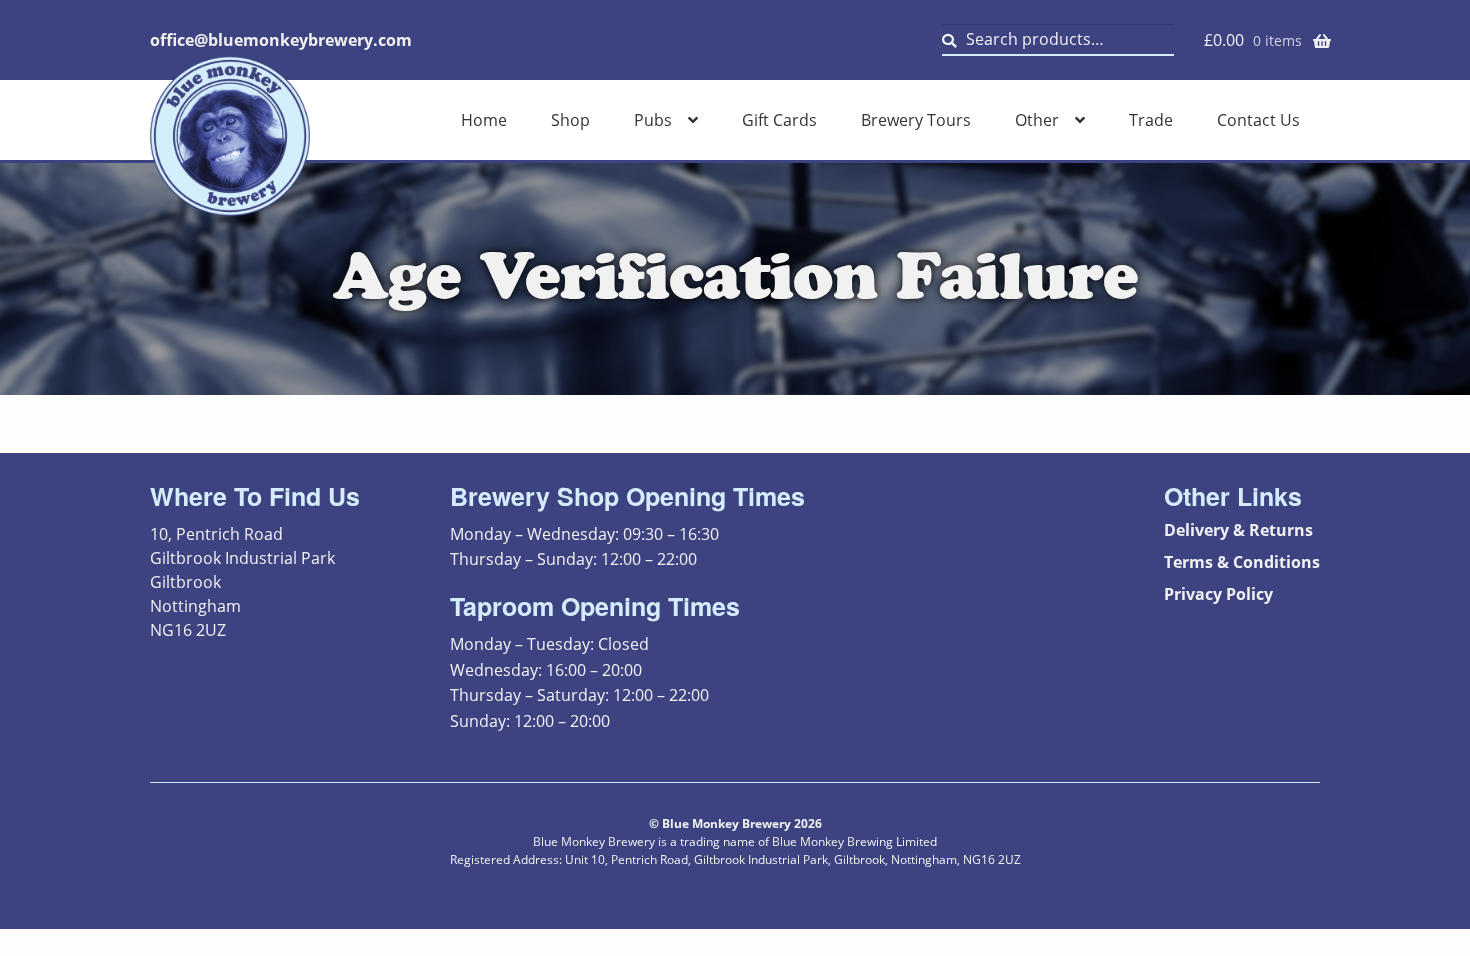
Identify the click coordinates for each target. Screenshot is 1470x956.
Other (1037, 120)
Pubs (653, 120)
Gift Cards (779, 120)
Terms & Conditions (1242, 562)
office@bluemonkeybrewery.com (281, 40)
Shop (570, 120)
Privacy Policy (1218, 594)
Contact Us (1258, 120)
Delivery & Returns (1238, 530)
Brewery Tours (916, 120)
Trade (1151, 120)
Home (484, 120)
